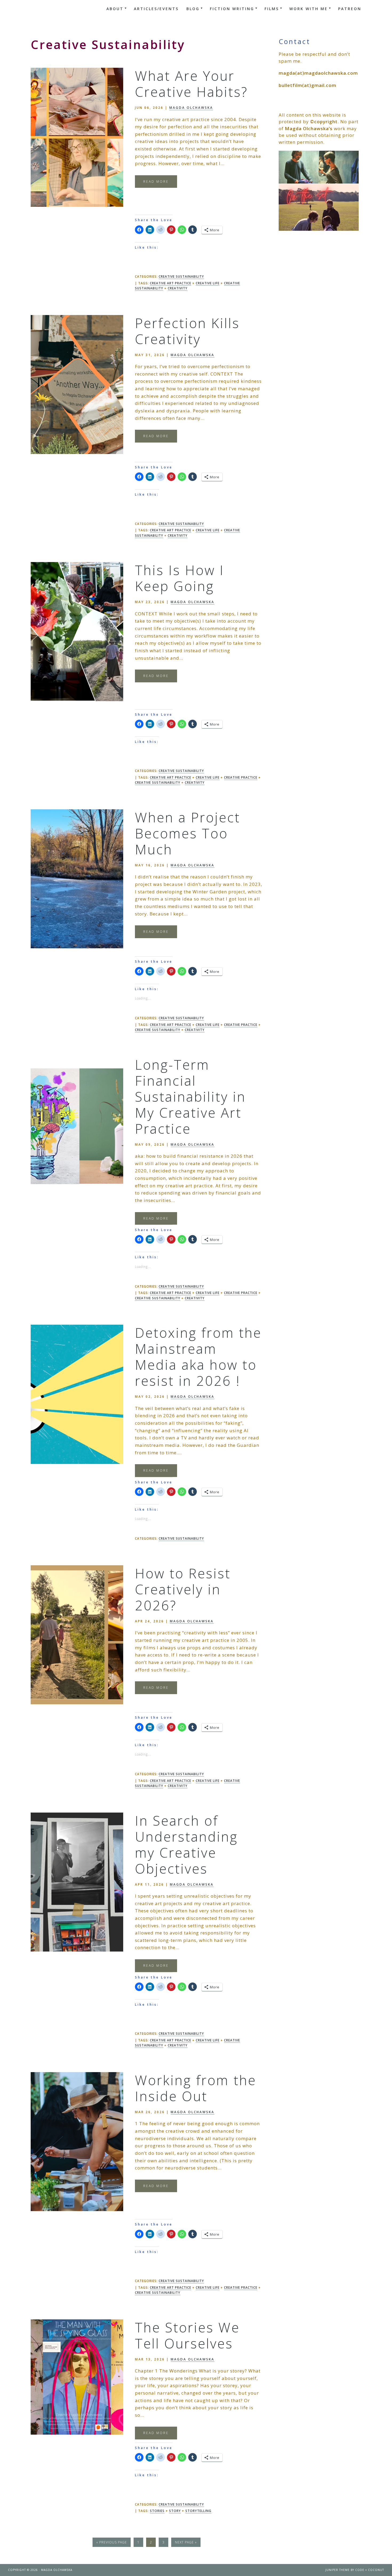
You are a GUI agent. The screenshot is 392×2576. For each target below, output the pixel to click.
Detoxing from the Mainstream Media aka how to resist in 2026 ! (198, 1357)
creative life (208, 283)
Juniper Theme (337, 2570)
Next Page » (186, 2542)
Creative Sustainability (181, 276)
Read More (156, 182)
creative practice (241, 777)
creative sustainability (158, 783)
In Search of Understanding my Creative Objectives (186, 1845)
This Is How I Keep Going (180, 578)
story (175, 2511)
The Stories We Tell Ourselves (187, 2335)
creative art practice (171, 283)
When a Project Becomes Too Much (188, 833)
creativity (178, 288)
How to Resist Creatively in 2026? (183, 1589)
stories (157, 2511)
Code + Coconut (370, 2570)
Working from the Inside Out (196, 2088)
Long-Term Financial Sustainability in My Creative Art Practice (190, 1097)
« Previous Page (112, 2542)
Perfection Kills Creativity (187, 331)
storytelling (198, 2511)
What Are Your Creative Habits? (191, 84)
